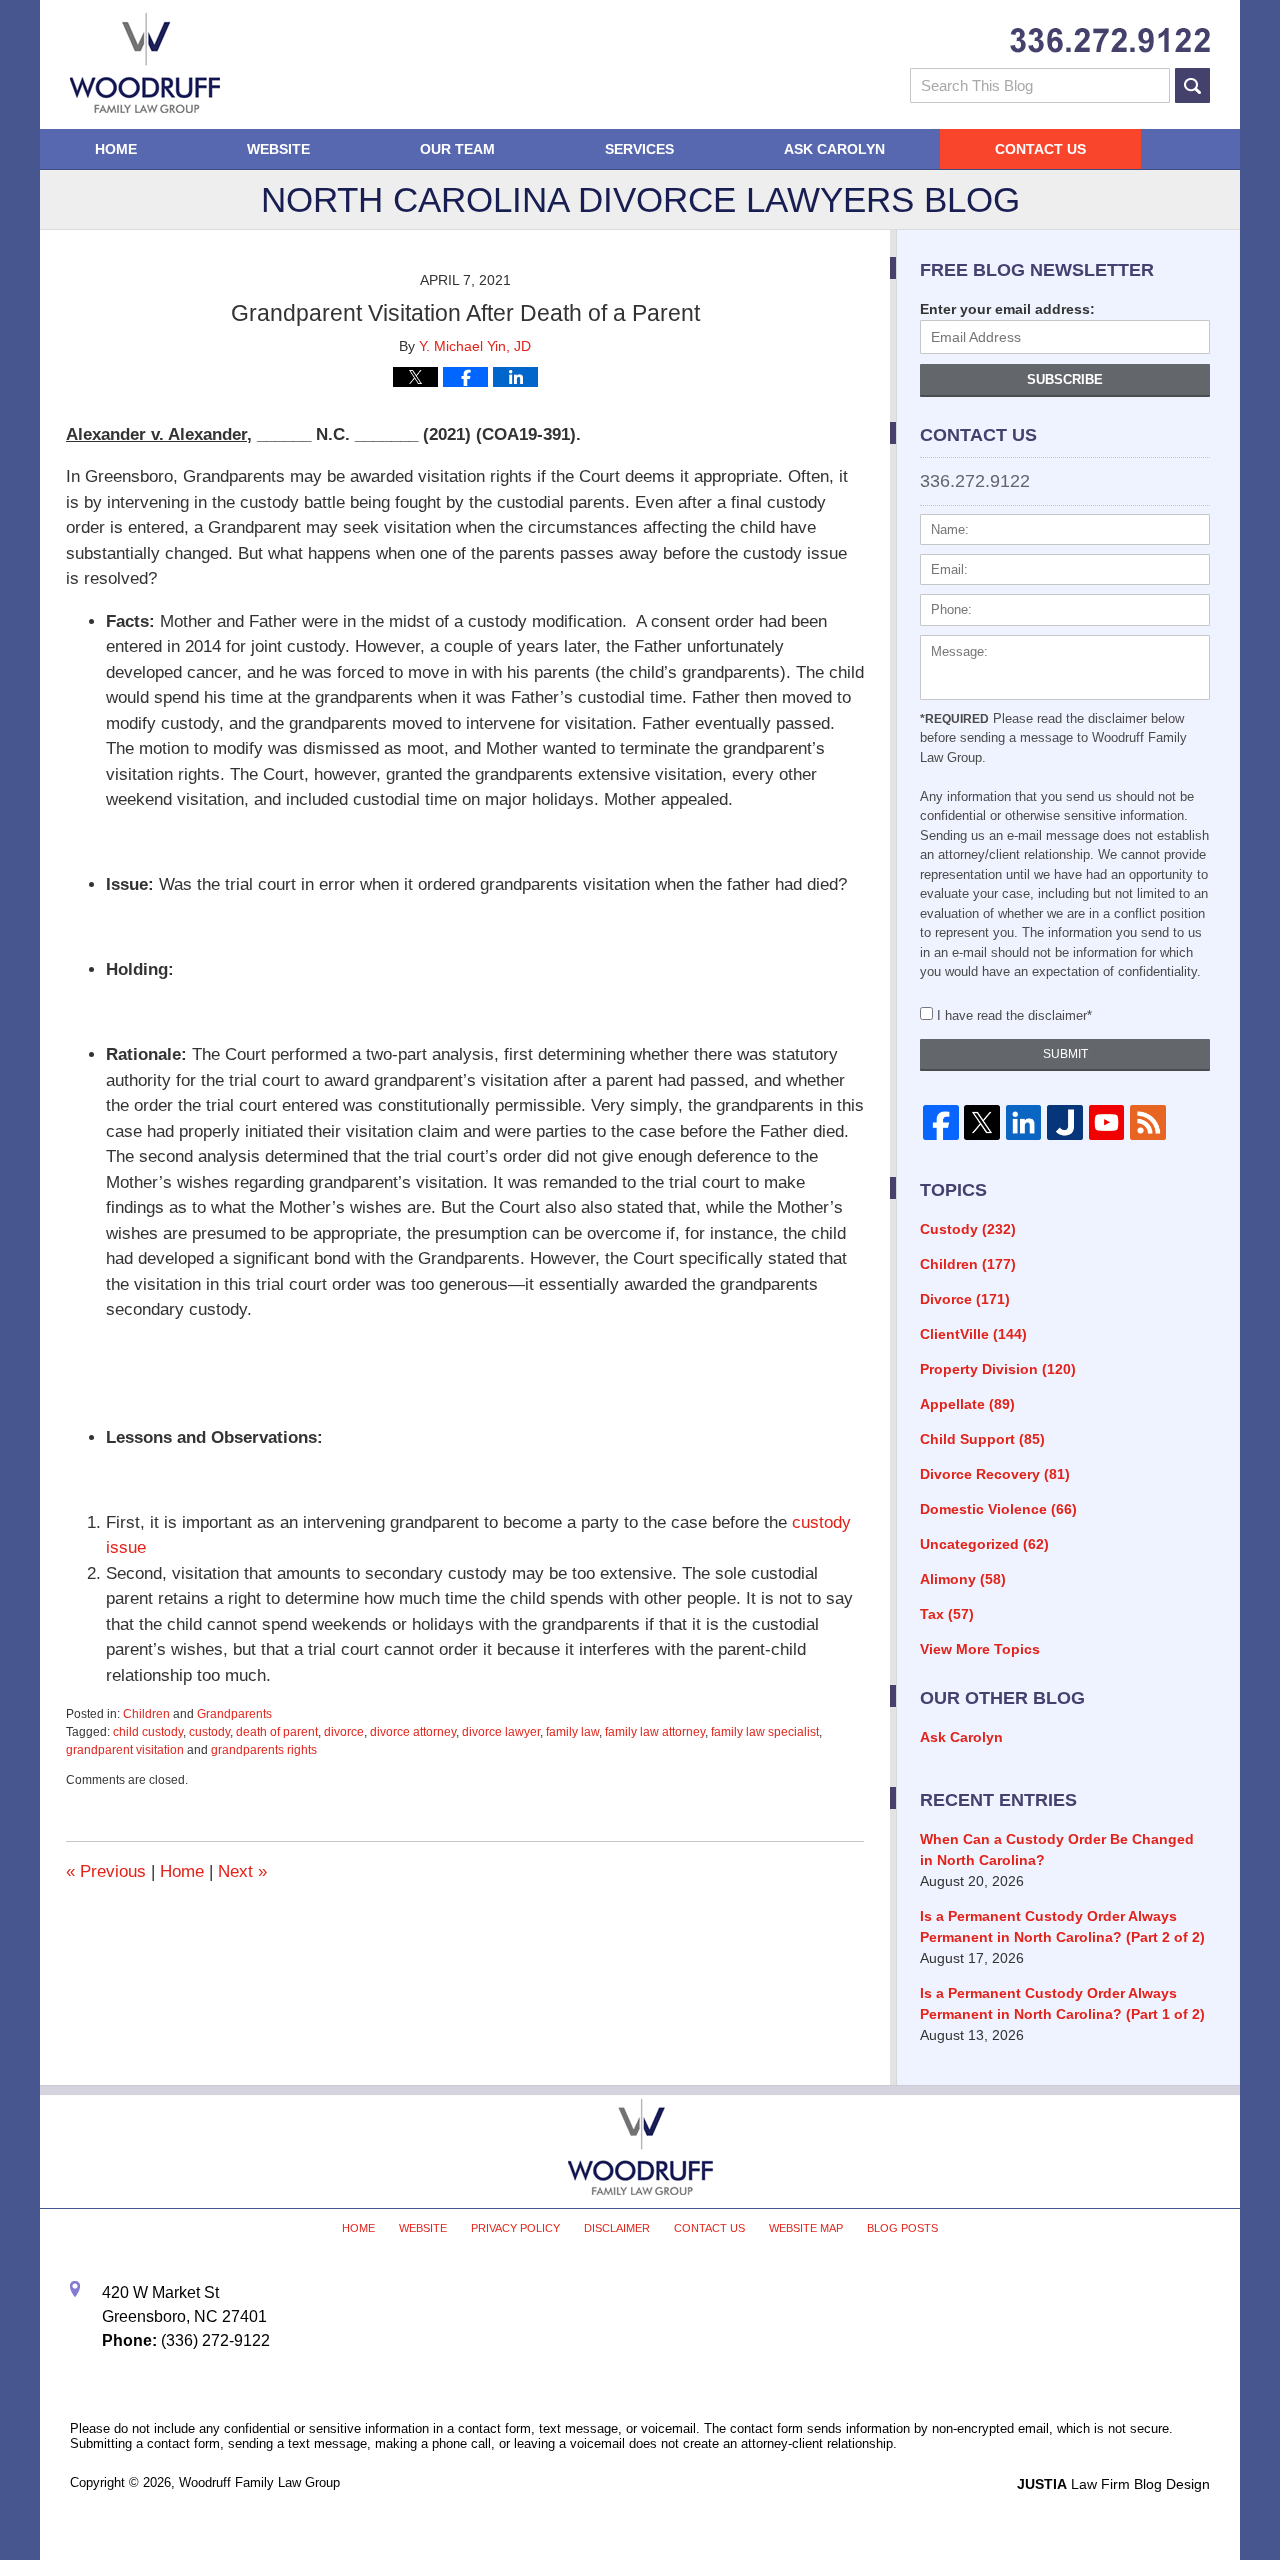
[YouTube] (1106, 1123)
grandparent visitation (125, 1750)
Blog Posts (902, 2228)
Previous (106, 1871)
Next (242, 1871)
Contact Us (1040, 149)
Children (146, 1714)
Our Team (457, 149)
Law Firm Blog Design (1113, 2484)
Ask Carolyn (834, 149)
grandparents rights (264, 1750)
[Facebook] (940, 1123)
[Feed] (1147, 1123)
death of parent (277, 1732)
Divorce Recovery (995, 1474)
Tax (947, 1614)
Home (116, 149)
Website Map (806, 2228)
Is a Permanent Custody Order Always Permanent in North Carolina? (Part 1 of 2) (1062, 2003)
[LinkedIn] (1023, 1123)
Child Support (982, 1439)
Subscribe (1065, 379)
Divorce (965, 1299)
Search (1192, 85)
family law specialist (765, 1732)
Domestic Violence (998, 1509)
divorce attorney (413, 1732)
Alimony (963, 1579)
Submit (1065, 1054)
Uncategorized (984, 1544)
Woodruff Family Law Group (259, 2482)
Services (639, 149)
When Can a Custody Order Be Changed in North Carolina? (1057, 1849)
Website (278, 149)
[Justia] (1064, 1123)
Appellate (967, 1404)
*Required (954, 719)
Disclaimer (617, 2228)
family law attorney (655, 1732)
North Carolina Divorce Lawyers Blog (145, 63)
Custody (968, 1229)
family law (572, 1732)
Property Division (998, 1369)
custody (209, 1732)
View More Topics (980, 1649)
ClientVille (973, 1334)
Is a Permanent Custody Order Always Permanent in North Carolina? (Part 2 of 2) (1062, 1926)
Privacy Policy (515, 2228)
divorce (344, 1732)
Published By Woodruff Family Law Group (1110, 40)
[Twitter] (981, 1123)
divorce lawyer (501, 1732)
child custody (148, 1732)
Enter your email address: (1007, 309)
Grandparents (234, 1714)
